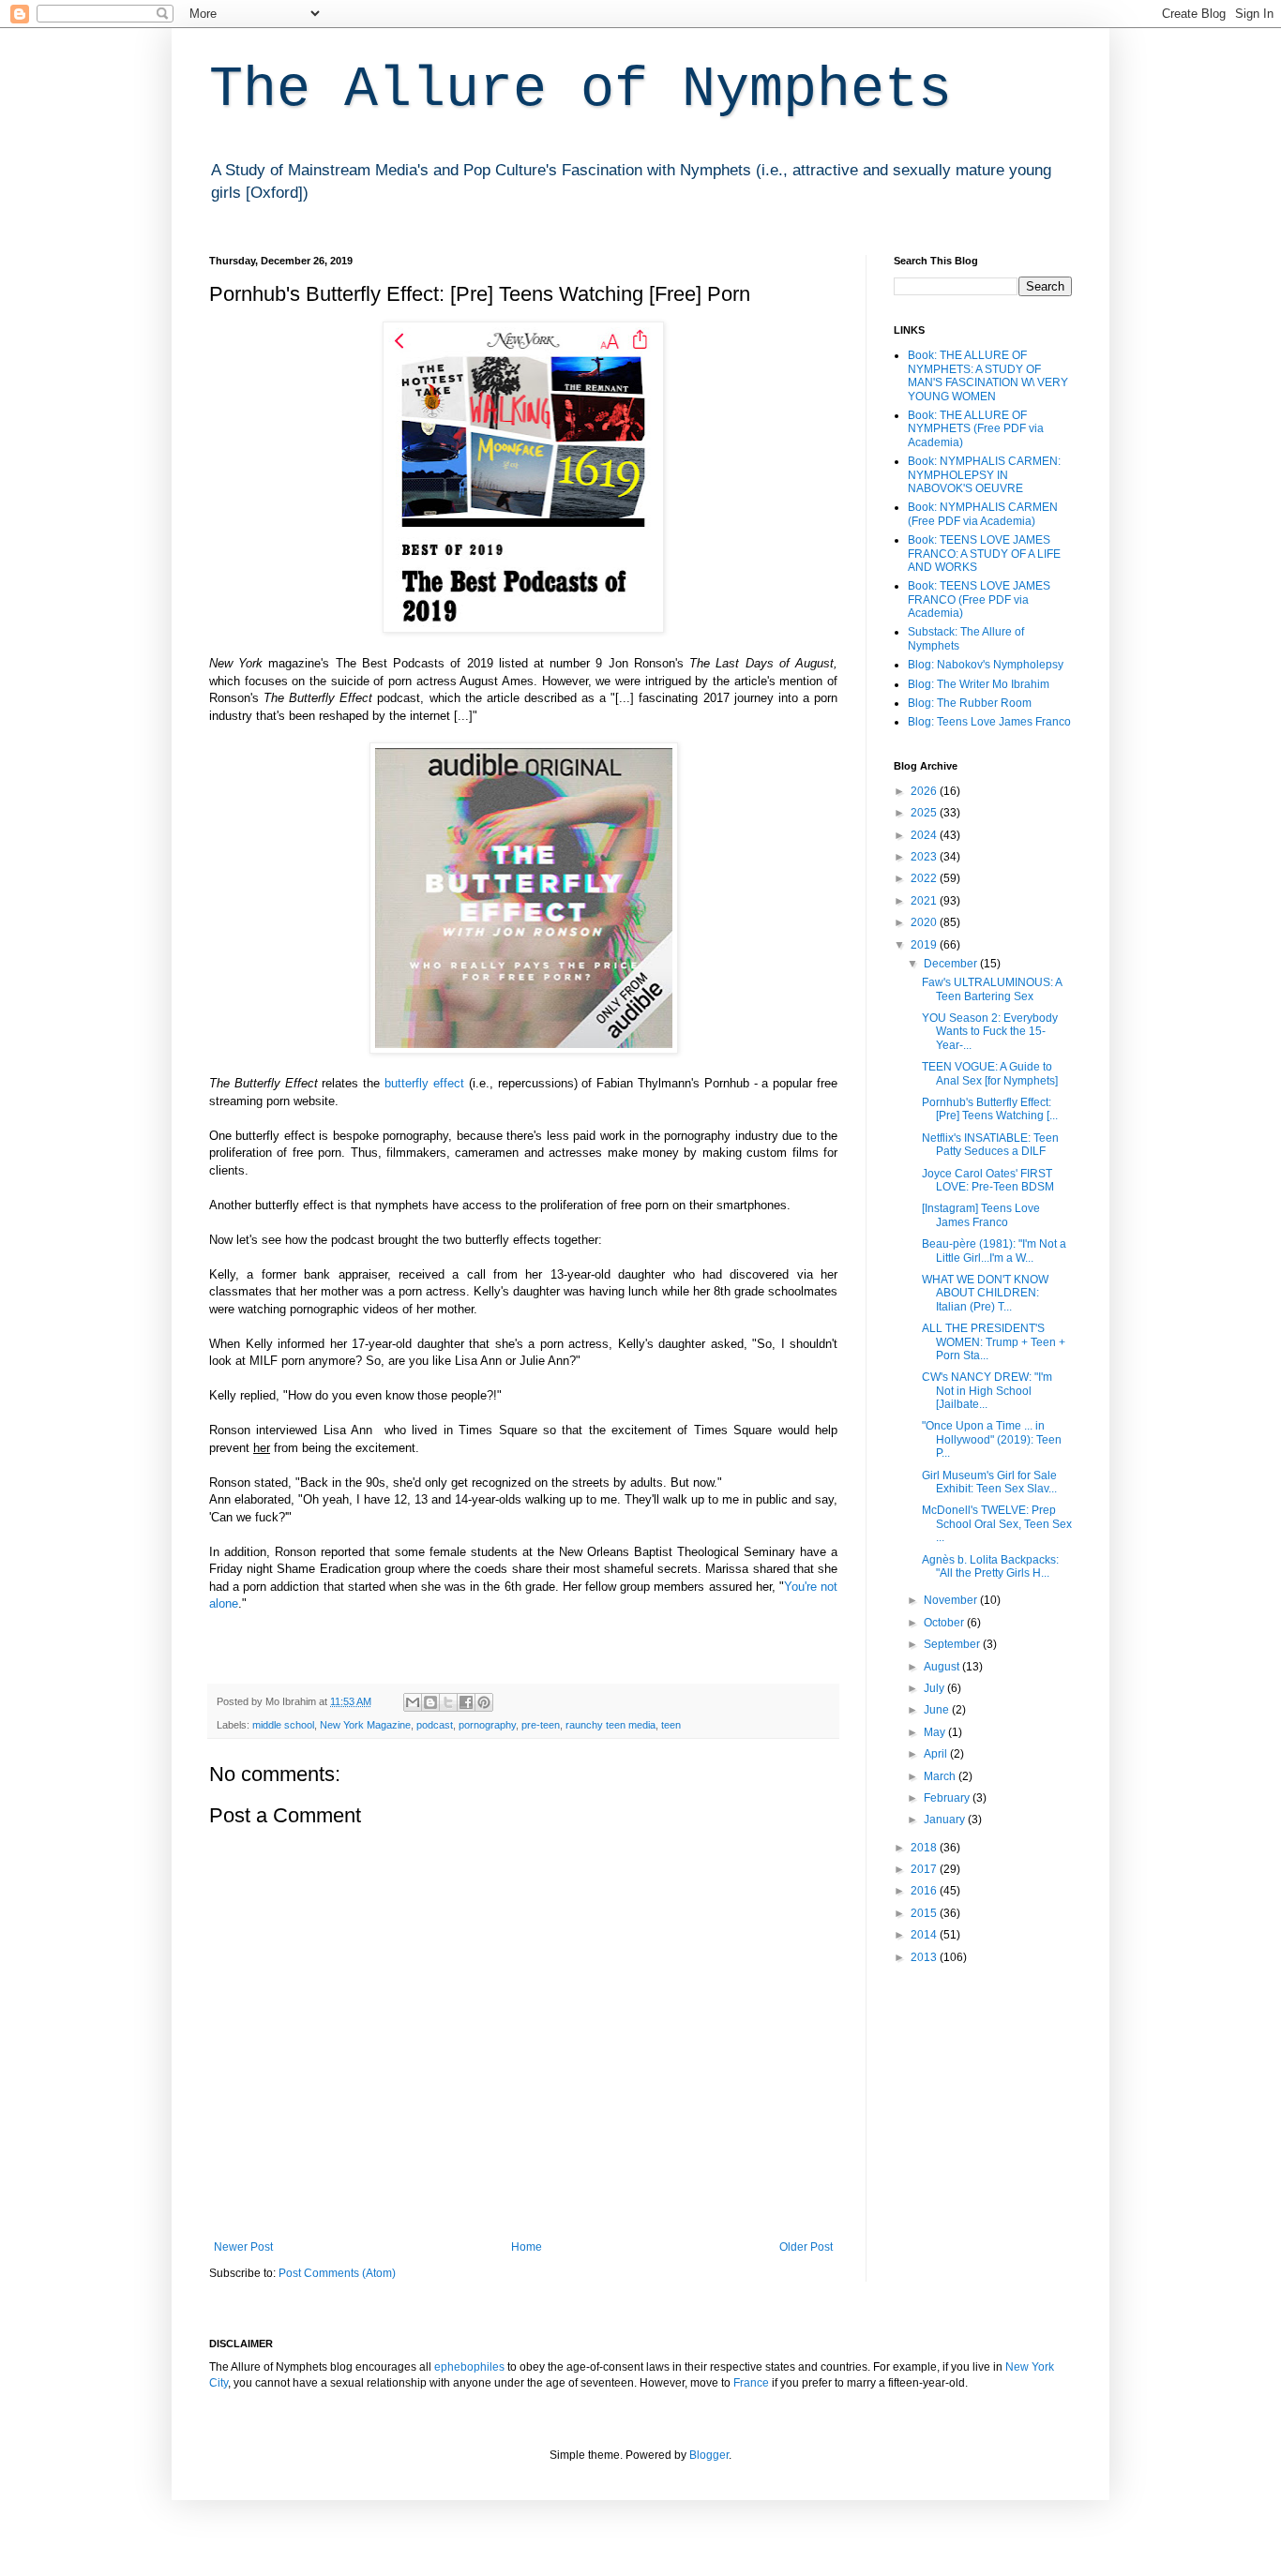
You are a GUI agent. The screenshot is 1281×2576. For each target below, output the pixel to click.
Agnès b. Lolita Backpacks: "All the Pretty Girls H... (990, 1566)
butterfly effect (424, 1083)
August (943, 1667)
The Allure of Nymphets (580, 90)
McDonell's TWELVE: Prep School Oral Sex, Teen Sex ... (997, 1524)
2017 (925, 1869)
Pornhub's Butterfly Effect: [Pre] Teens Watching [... (990, 1109)
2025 (925, 813)
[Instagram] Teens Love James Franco (981, 1215)
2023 (925, 857)
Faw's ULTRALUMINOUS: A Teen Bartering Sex (992, 989)
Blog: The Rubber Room (970, 703)
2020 (925, 922)
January (946, 1820)
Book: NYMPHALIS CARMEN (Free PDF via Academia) (983, 514)
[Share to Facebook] (466, 1702)
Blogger (709, 2455)
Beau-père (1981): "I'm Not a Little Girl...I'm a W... (994, 1251)
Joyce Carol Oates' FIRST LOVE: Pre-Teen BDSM (988, 1180)
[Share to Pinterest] (484, 1702)
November (952, 1600)
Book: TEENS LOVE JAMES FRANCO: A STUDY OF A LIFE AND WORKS (984, 554)
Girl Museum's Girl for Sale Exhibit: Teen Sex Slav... (989, 1482)
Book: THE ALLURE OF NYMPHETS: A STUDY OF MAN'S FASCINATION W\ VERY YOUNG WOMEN (988, 375)
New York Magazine (365, 1725)
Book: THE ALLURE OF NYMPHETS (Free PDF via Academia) (976, 429)
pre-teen (541, 1725)
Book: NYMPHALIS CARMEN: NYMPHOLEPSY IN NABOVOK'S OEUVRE (984, 475)
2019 (925, 945)
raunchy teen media (610, 1725)
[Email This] (413, 1702)
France (751, 2383)
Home (527, 2247)
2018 (925, 1848)
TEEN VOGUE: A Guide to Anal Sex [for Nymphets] (990, 1073)
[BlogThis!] (430, 1702)
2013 (925, 1957)
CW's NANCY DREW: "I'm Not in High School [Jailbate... (987, 1391)
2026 (925, 791)
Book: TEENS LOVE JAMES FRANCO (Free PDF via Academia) (979, 599)
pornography (487, 1725)
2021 (925, 901)
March (941, 1776)
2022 (925, 878)
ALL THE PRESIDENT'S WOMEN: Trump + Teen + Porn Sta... (994, 1342)
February (948, 1798)
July (935, 1688)
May (936, 1732)
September (953, 1644)
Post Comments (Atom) (337, 2273)
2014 (925, 1935)
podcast (435, 1725)
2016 (925, 1891)
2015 (925, 1913)
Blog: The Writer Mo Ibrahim (979, 684)
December (952, 964)
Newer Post (243, 2247)
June (938, 1710)
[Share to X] (448, 1702)
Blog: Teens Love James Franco (989, 722)
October (945, 1623)
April (937, 1754)
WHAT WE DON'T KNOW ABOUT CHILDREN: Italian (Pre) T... (985, 1293)
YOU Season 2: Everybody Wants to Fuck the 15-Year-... (990, 1032)
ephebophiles (469, 2367)
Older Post (806, 2247)
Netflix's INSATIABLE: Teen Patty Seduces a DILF (990, 1145)
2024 (925, 835)
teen (671, 1725)
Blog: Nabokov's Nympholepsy (986, 665)
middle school (283, 1725)
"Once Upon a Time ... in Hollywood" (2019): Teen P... (992, 1439)
